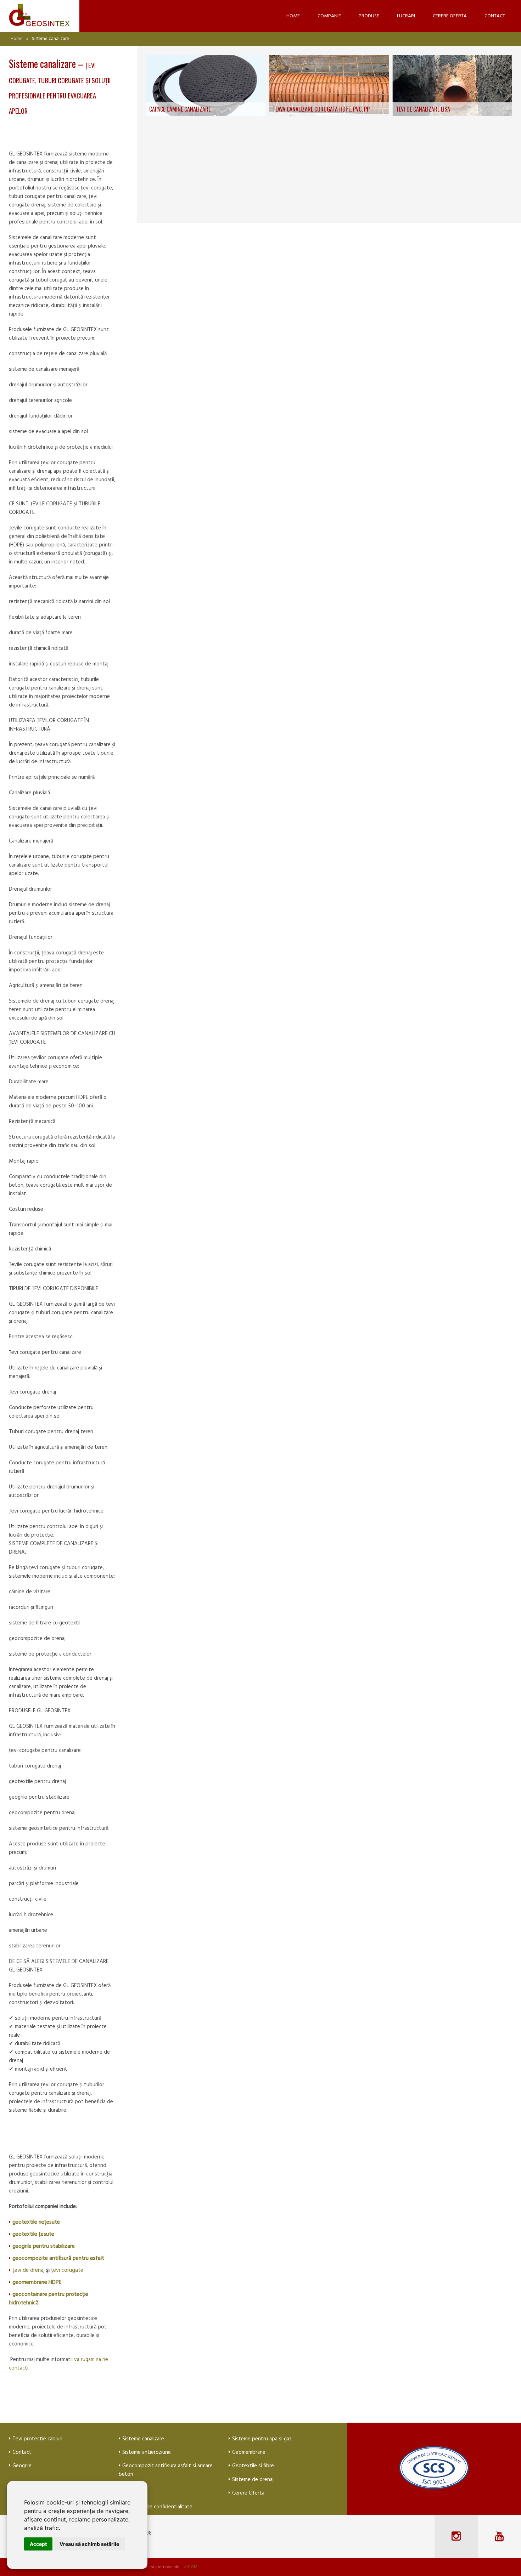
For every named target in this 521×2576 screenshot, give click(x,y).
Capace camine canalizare (180, 109)
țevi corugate (67, 2270)
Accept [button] (38, 2544)
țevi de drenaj (29, 2270)
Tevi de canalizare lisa (423, 109)
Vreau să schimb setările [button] (89, 2544)
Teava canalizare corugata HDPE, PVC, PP (321, 109)
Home (17, 39)
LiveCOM (189, 2567)
